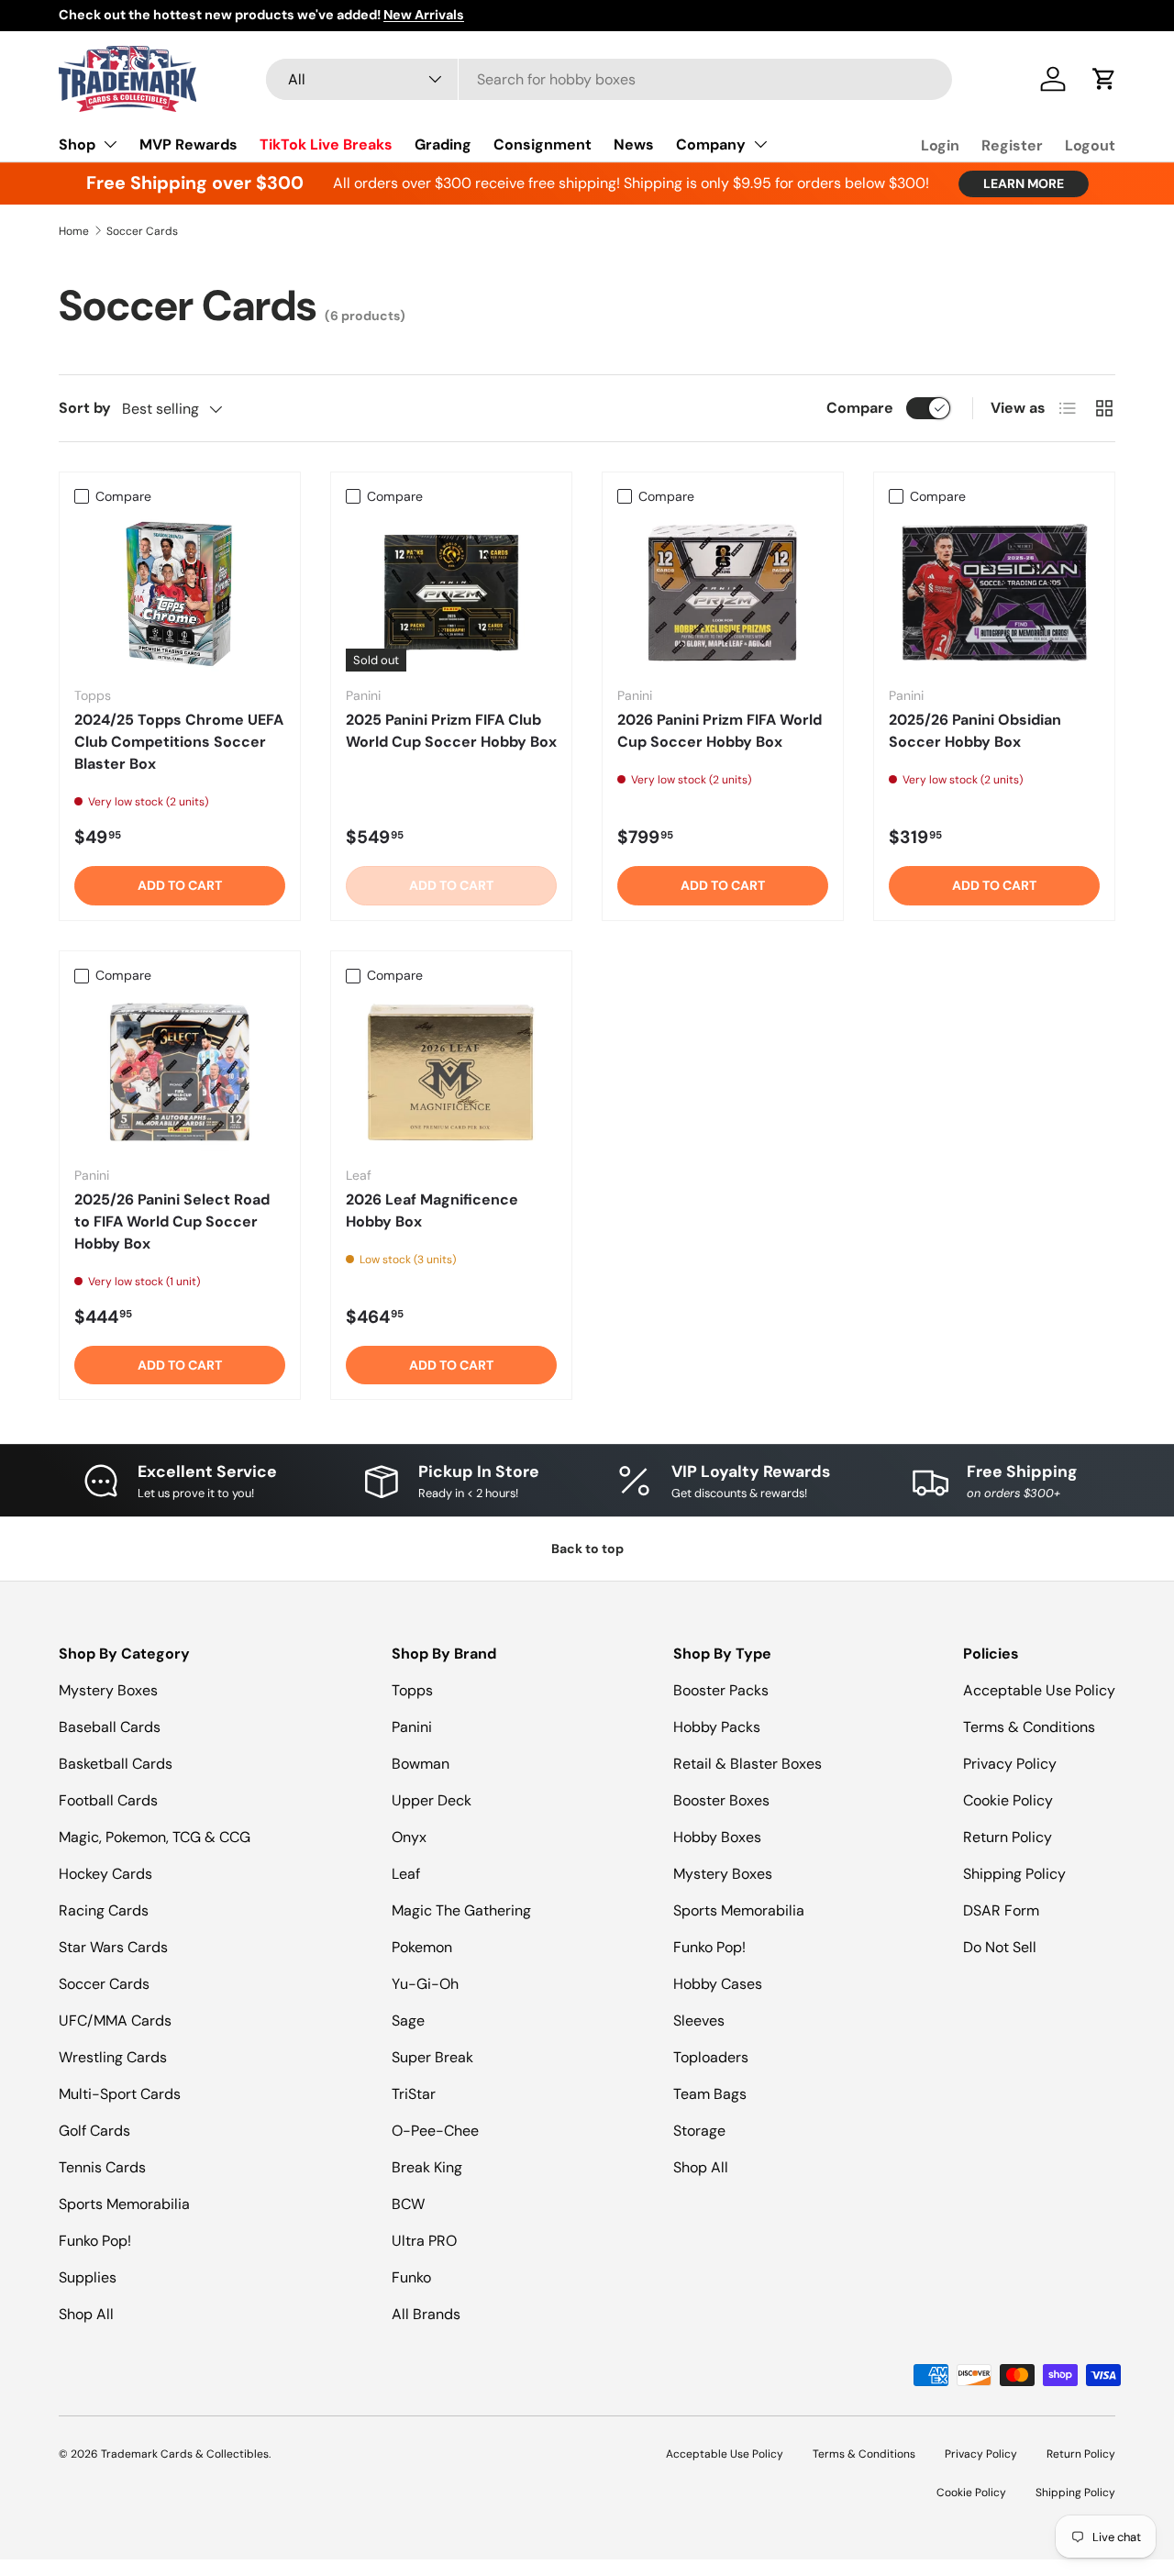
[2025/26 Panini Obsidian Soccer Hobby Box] (994, 593)
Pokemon (422, 1947)
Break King (427, 2167)
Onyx (409, 1837)
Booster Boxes (721, 1800)
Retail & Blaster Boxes (748, 1764)
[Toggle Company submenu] (760, 144)
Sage (408, 2021)
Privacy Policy (1010, 1764)
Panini (412, 1727)
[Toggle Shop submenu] (110, 144)
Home (74, 231)
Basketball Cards (116, 1764)
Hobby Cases (718, 1984)
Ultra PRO (424, 2241)
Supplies (88, 2277)
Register (1012, 145)
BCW (408, 2204)
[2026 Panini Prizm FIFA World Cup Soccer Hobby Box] (723, 593)
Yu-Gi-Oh (425, 1984)
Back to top (587, 1549)
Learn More (1024, 183)
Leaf (406, 1874)
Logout (1090, 145)
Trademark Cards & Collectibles (185, 2454)
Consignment (543, 144)
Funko (411, 2277)
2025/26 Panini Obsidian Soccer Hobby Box (975, 731)
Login (940, 145)
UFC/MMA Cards (115, 2021)
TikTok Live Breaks (326, 144)
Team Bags (710, 2094)
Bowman (421, 1764)
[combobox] (609, 79)
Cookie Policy (1008, 1800)
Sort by (85, 408)
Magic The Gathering (461, 1910)
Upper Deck (432, 1800)
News (634, 144)
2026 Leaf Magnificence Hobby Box (432, 1210)
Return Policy (1008, 1837)
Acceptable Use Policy (1039, 1690)
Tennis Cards (102, 2167)
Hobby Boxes (717, 1837)
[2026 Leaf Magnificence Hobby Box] (451, 1072)
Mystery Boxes (108, 1690)
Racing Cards (104, 1910)
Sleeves (699, 2021)
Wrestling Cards (113, 2057)
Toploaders (711, 2057)
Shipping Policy (1014, 1874)
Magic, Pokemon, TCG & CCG (155, 1837)
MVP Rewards (188, 144)
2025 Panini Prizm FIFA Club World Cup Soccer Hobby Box (451, 731)
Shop (77, 144)
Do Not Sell (1000, 1947)
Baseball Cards (110, 1727)
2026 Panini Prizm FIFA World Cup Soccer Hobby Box (720, 731)
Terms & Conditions (1029, 1727)
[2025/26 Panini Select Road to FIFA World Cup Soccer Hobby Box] (180, 1072)
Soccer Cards (142, 231)
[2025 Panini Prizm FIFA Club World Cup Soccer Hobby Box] (451, 593)
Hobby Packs (717, 1727)
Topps (412, 1690)
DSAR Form (1001, 1910)
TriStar (414, 2094)
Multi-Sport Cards (120, 2094)
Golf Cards (94, 2131)
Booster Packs (721, 1690)
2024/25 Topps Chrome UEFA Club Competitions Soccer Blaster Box (179, 742)
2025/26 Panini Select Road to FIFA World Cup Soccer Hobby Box (172, 1221)
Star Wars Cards (113, 1947)
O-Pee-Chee (435, 2131)
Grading (443, 144)
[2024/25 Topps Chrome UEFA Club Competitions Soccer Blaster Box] (180, 593)
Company (711, 144)
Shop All (86, 2314)
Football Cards (108, 1800)
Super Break (432, 2057)
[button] (1104, 79)
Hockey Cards (105, 1874)
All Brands (426, 2314)
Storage (699, 2131)
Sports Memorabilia (124, 2204)
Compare (860, 408)
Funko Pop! (95, 2241)
